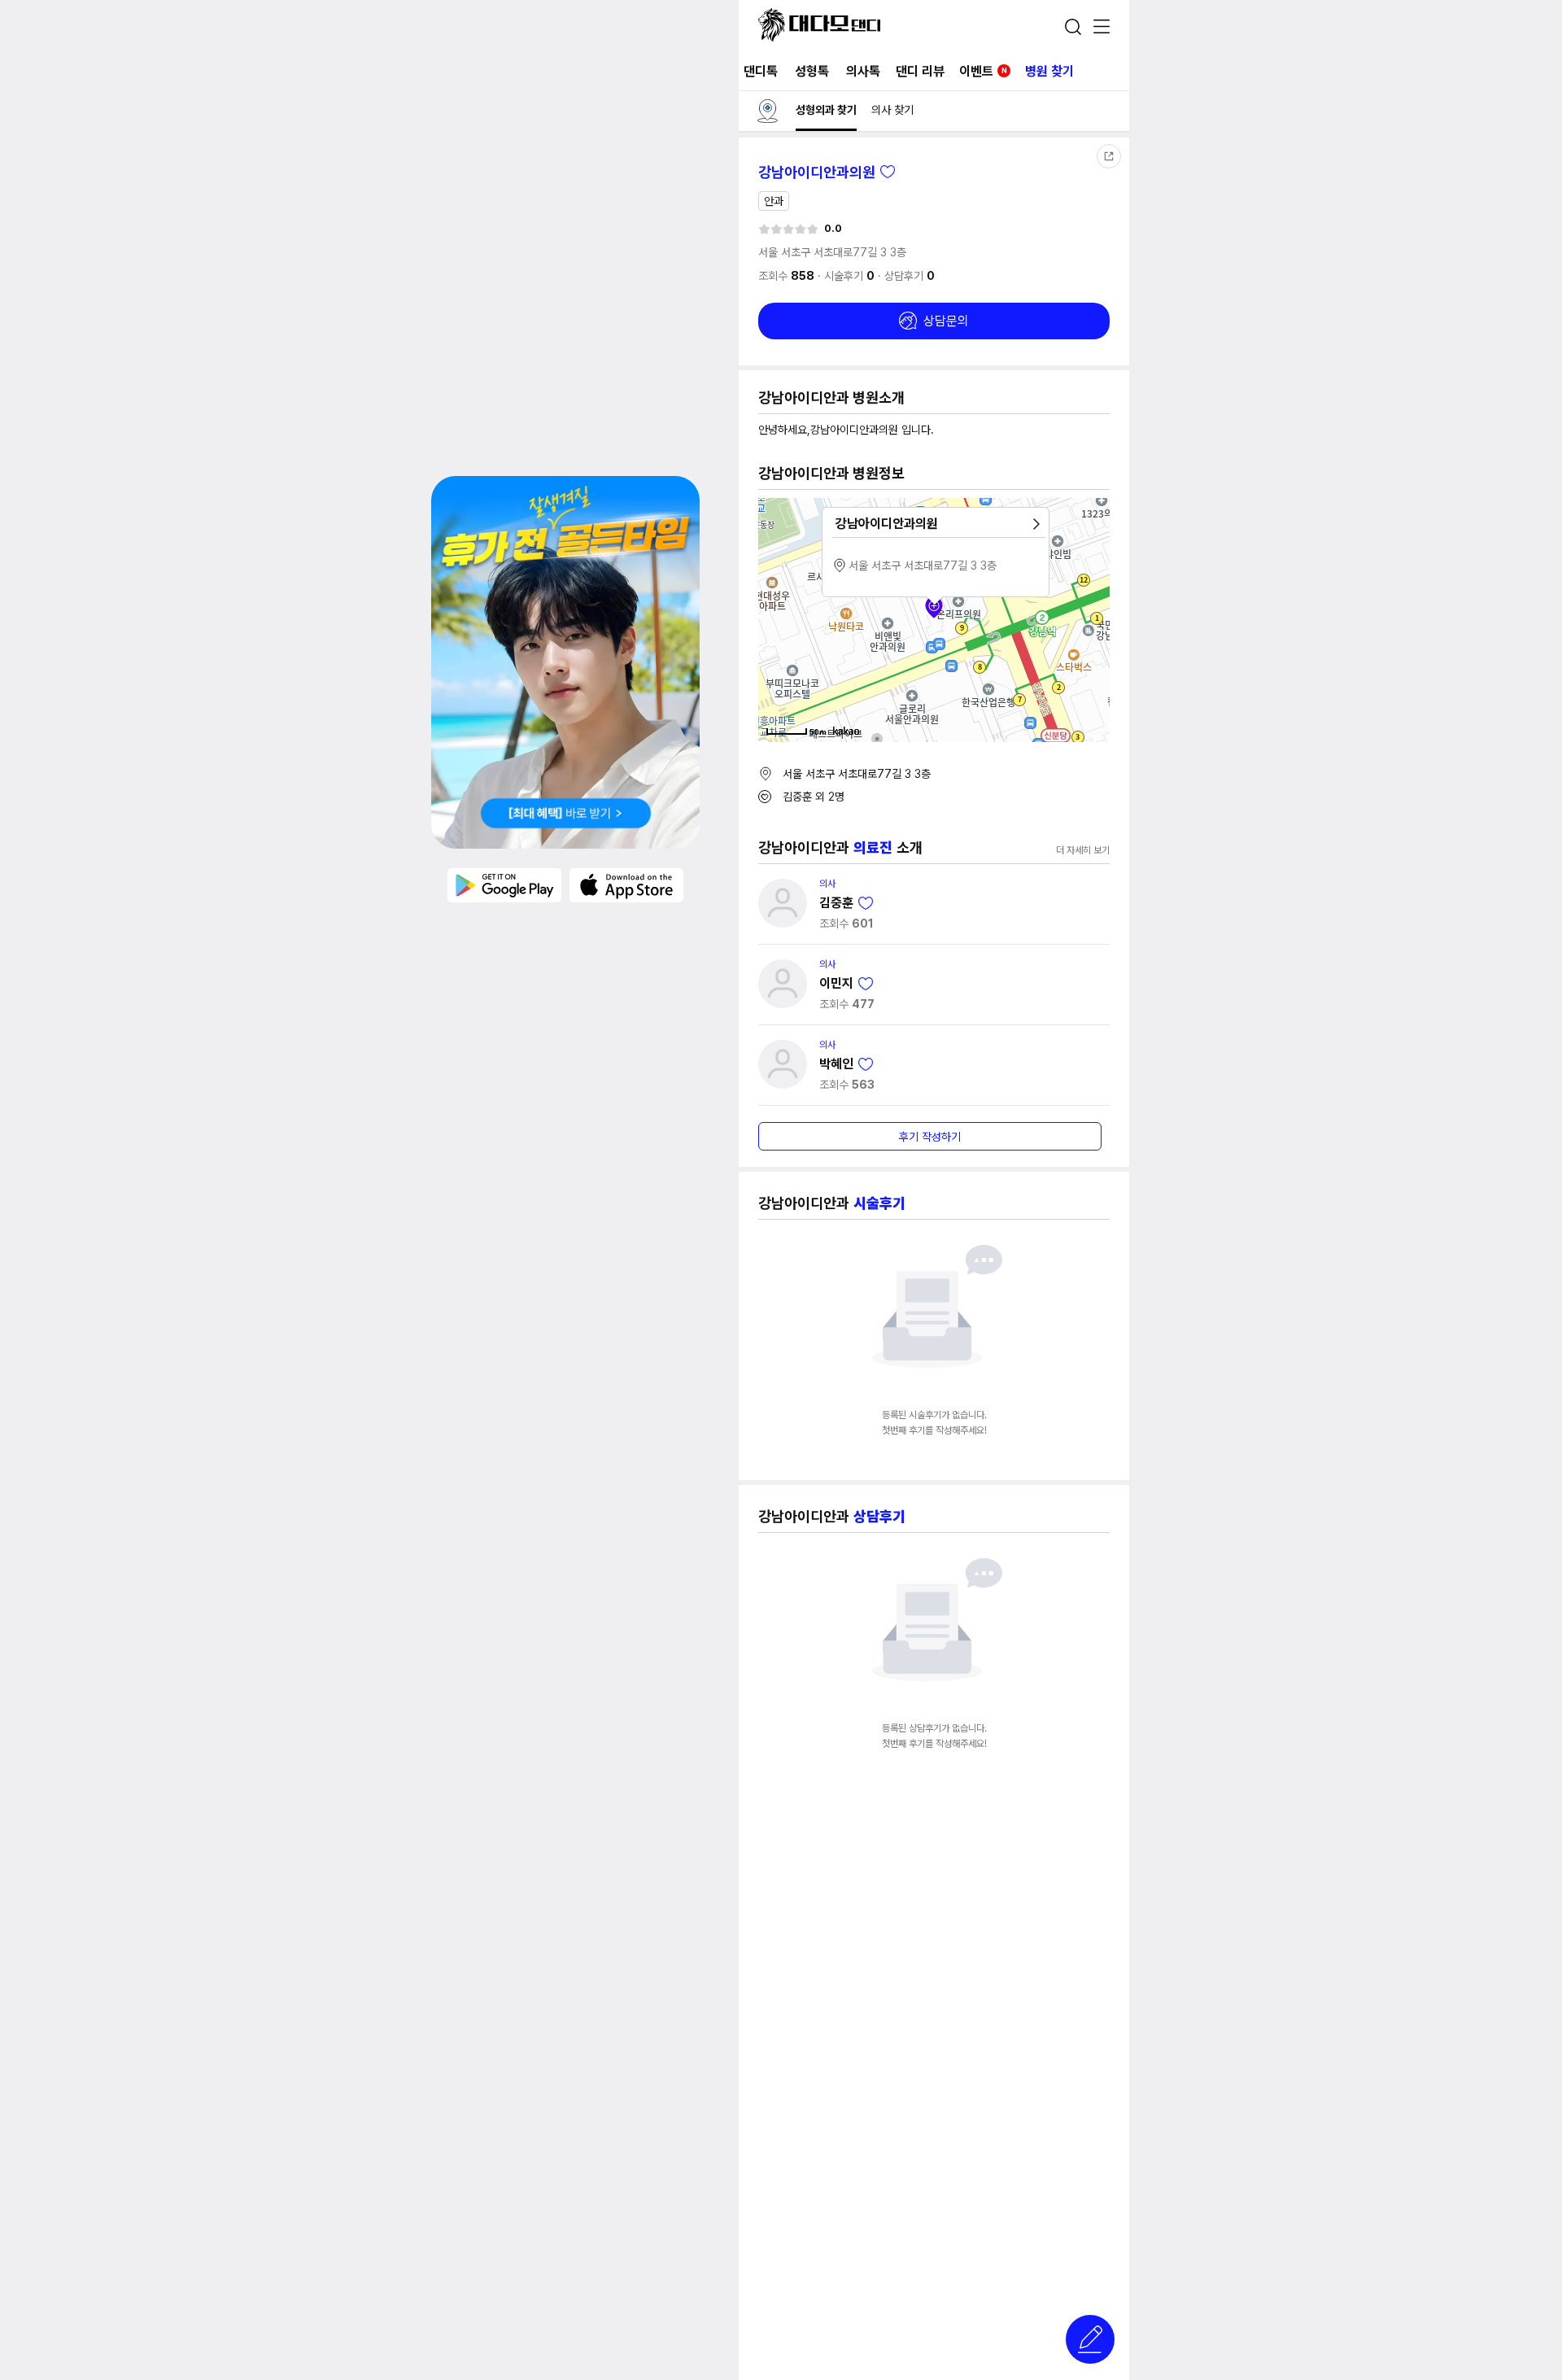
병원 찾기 (1049, 71)
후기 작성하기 (930, 1137)
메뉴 (1102, 28)
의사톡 (863, 71)
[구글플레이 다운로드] (504, 884)
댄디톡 (761, 71)
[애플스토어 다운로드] (626, 884)
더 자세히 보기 (1083, 850)
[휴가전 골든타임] (565, 662)
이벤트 (983, 71)
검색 (1073, 27)
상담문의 (946, 321)
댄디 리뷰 (920, 71)
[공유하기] (1109, 156)
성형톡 (812, 71)
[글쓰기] (1090, 2339)
